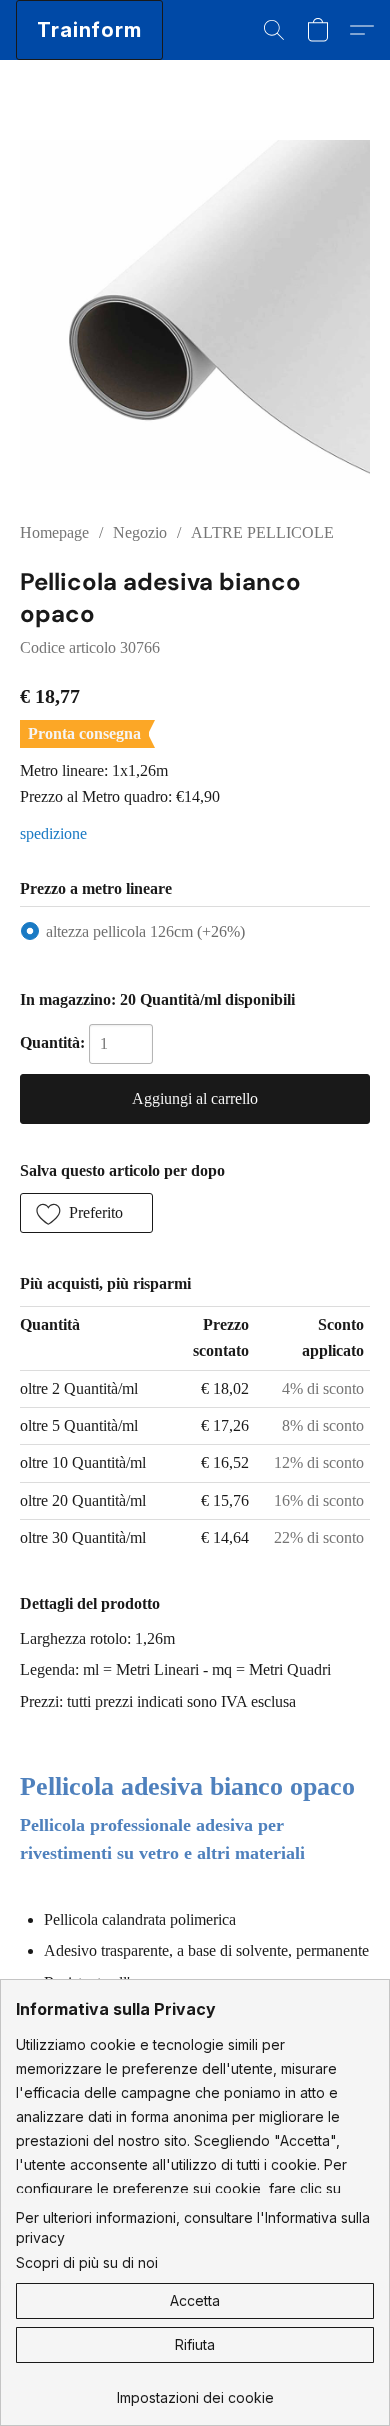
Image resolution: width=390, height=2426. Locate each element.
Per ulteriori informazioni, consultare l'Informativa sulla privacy (193, 2227)
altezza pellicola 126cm (145, 931)
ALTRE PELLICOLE (262, 532)
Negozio (140, 532)
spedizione (53, 833)
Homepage (54, 532)
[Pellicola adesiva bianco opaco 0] (195, 315)
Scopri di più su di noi (87, 2262)
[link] (195, 2390)
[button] (89, 30)
